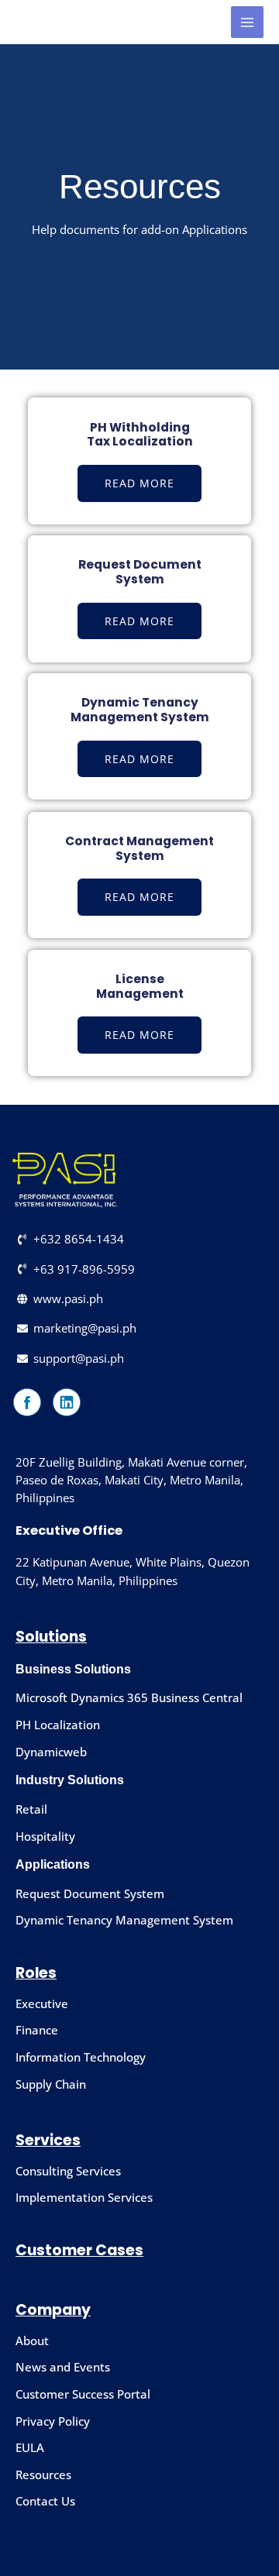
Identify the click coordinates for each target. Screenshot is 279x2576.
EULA (30, 2447)
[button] (139, 897)
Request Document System (90, 1893)
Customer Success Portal (83, 2394)
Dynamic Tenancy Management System (124, 1920)
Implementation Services (84, 2197)
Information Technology (81, 2057)
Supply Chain (51, 2084)
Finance (37, 2030)
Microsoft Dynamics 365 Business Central (129, 1697)
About (32, 2340)
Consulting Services (68, 2171)
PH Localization (58, 1725)
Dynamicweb (51, 1752)
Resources (43, 2475)
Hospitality (45, 1836)
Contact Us (45, 2501)
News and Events (63, 2367)
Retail (31, 1809)
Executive (42, 2003)
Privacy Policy (53, 2421)
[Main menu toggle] (247, 22)
